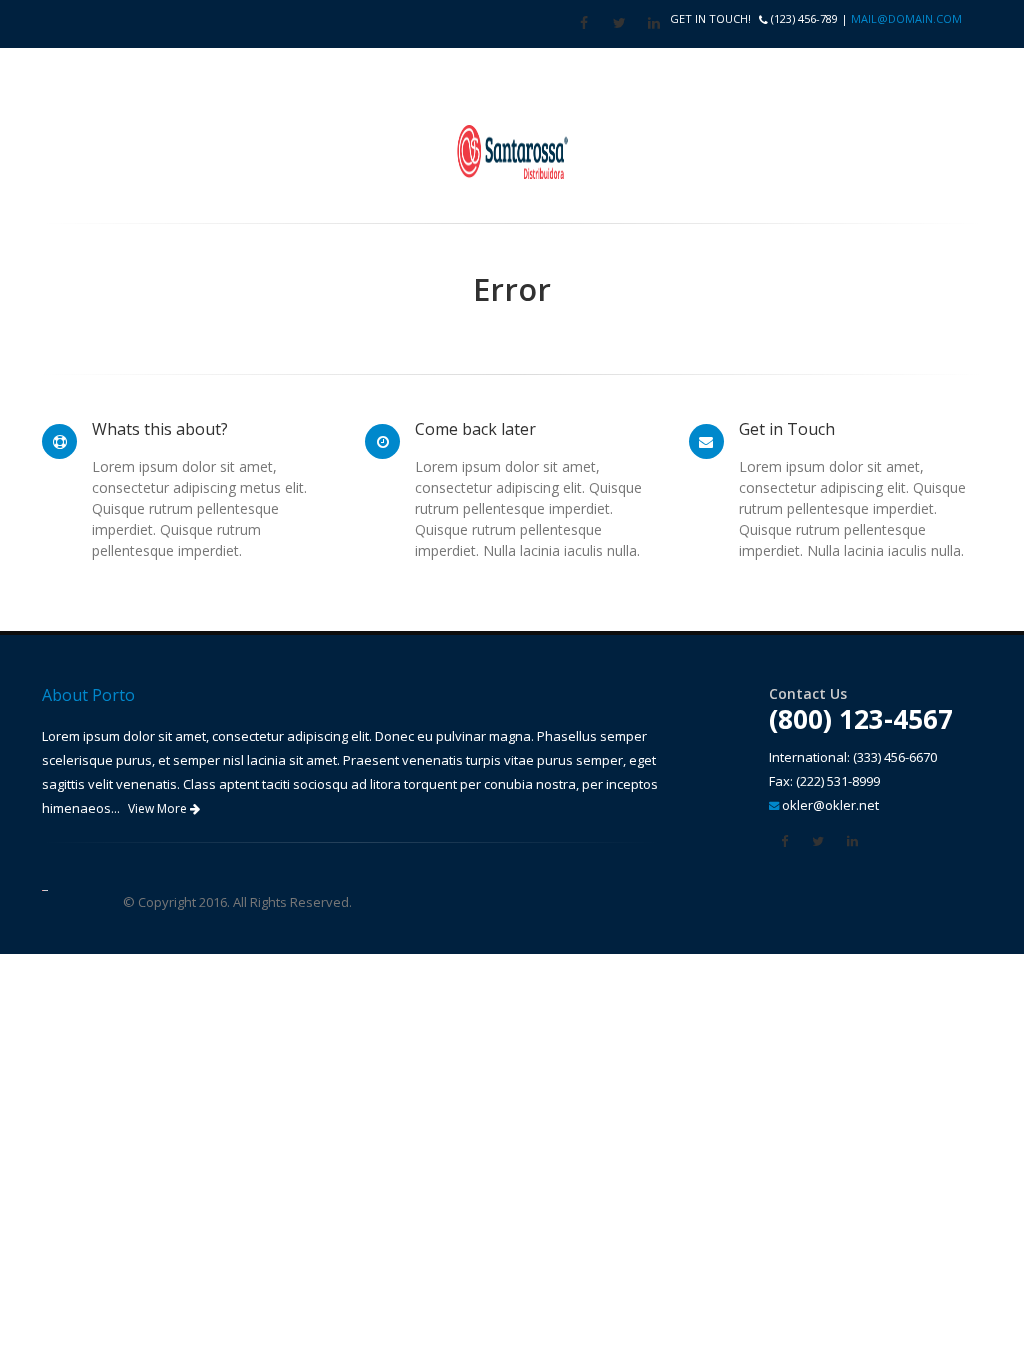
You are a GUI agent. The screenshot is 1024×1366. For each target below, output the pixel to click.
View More (159, 808)
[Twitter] (619, 23)
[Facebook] (584, 23)
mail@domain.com (906, 18)
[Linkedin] (654, 23)
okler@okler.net (830, 805)
